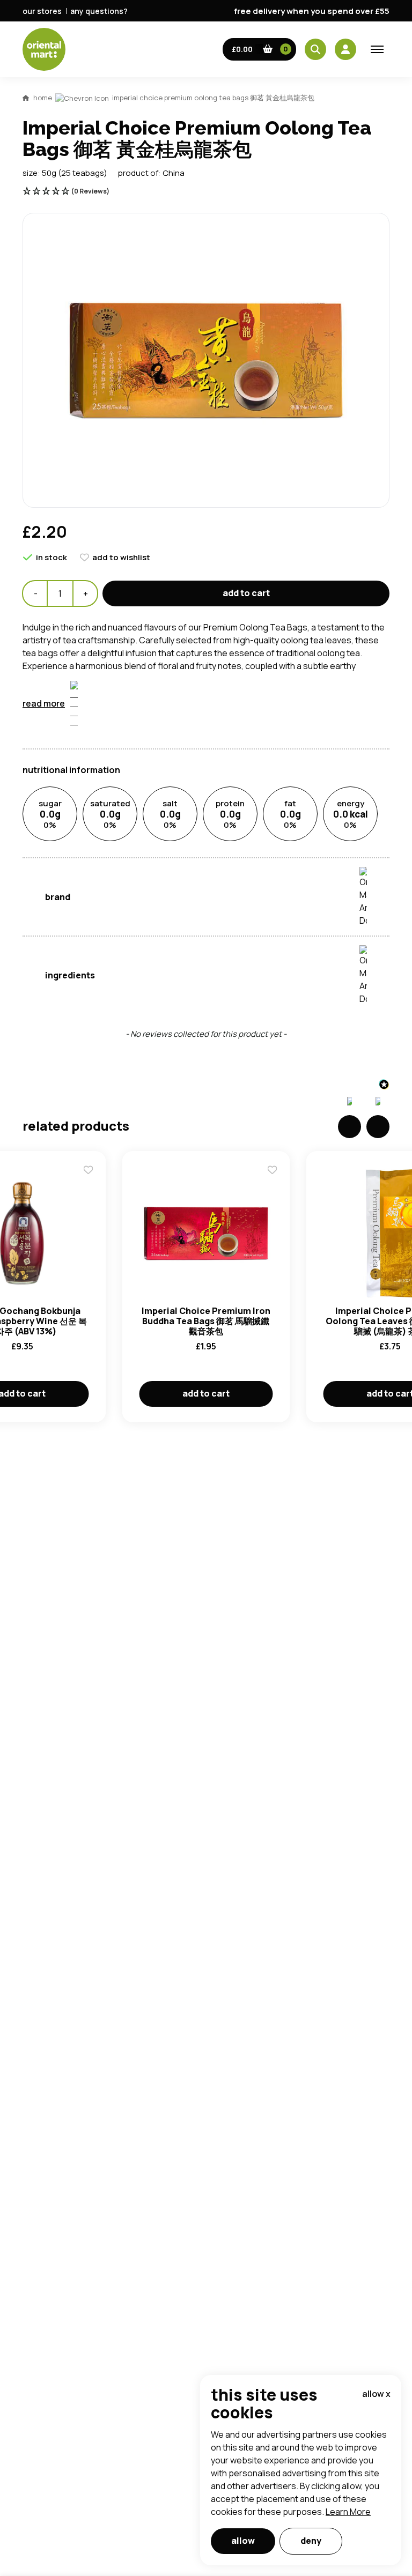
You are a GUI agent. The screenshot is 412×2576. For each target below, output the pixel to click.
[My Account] (345, 49)
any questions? (99, 11)
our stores (42, 11)
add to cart (246, 593)
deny (311, 2541)
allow (243, 2541)
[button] (260, 49)
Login (340, 836)
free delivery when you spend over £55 (312, 11)
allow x (376, 2394)
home (43, 98)
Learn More (348, 2512)
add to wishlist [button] (121, 557)
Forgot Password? (340, 877)
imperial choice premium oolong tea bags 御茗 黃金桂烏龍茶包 (213, 98)
